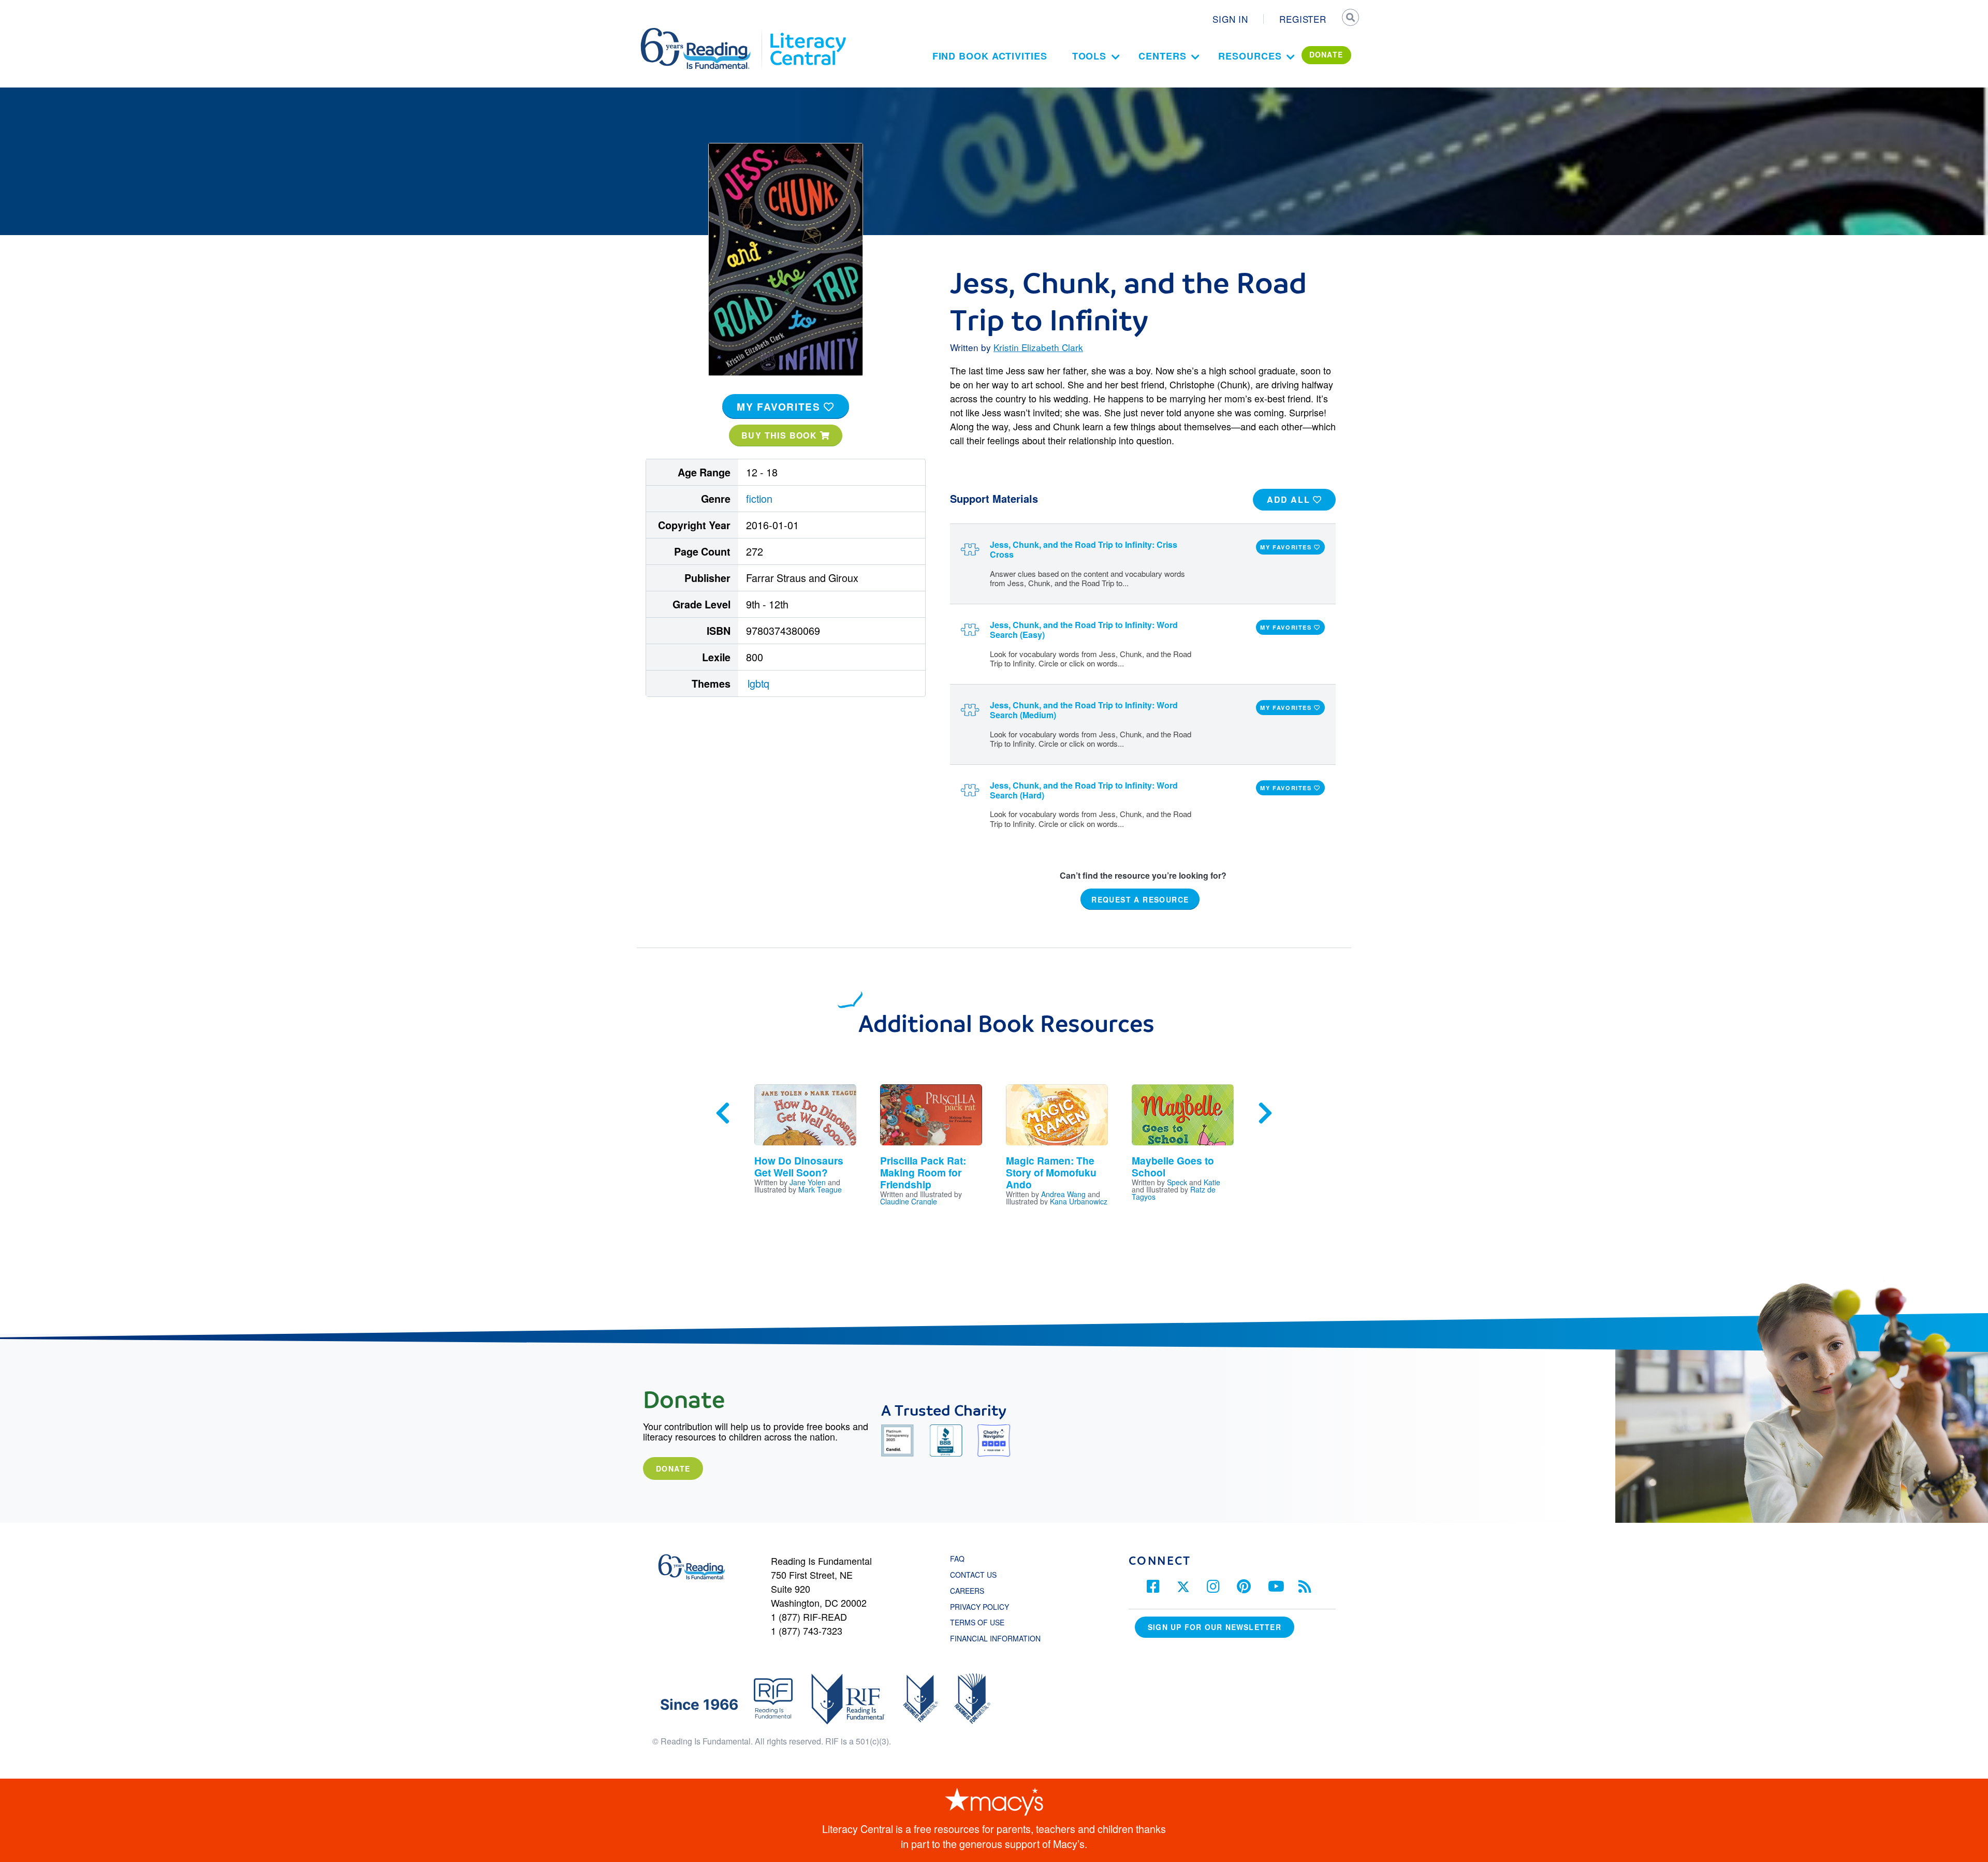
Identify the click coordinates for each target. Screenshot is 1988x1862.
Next (1265, 1113)
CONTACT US (976, 1575)
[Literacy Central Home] (807, 33)
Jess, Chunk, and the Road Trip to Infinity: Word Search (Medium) (1084, 710)
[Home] (703, 33)
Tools (1090, 56)
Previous (723, 1113)
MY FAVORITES (780, 406)
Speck (1177, 1182)
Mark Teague (820, 1189)
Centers (1162, 56)
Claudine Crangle (909, 1201)
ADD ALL (1290, 499)
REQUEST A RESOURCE (1140, 899)
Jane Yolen (808, 1182)
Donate (673, 1468)
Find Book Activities (990, 56)
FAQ (957, 1559)
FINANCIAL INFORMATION (995, 1638)
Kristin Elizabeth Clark (1038, 347)
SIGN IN (1230, 19)
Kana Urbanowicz (1079, 1201)
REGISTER (1303, 19)
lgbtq (758, 683)
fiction (759, 498)
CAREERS (967, 1591)
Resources (1250, 56)
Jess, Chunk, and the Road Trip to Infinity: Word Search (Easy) (1084, 630)
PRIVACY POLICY (980, 1607)
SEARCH (1350, 19)
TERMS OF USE (982, 1622)
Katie (1212, 1182)
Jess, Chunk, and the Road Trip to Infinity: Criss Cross (1084, 549)
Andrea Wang (1063, 1194)
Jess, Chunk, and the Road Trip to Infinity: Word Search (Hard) (1084, 790)
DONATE (1326, 54)
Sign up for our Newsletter (1215, 1627)
